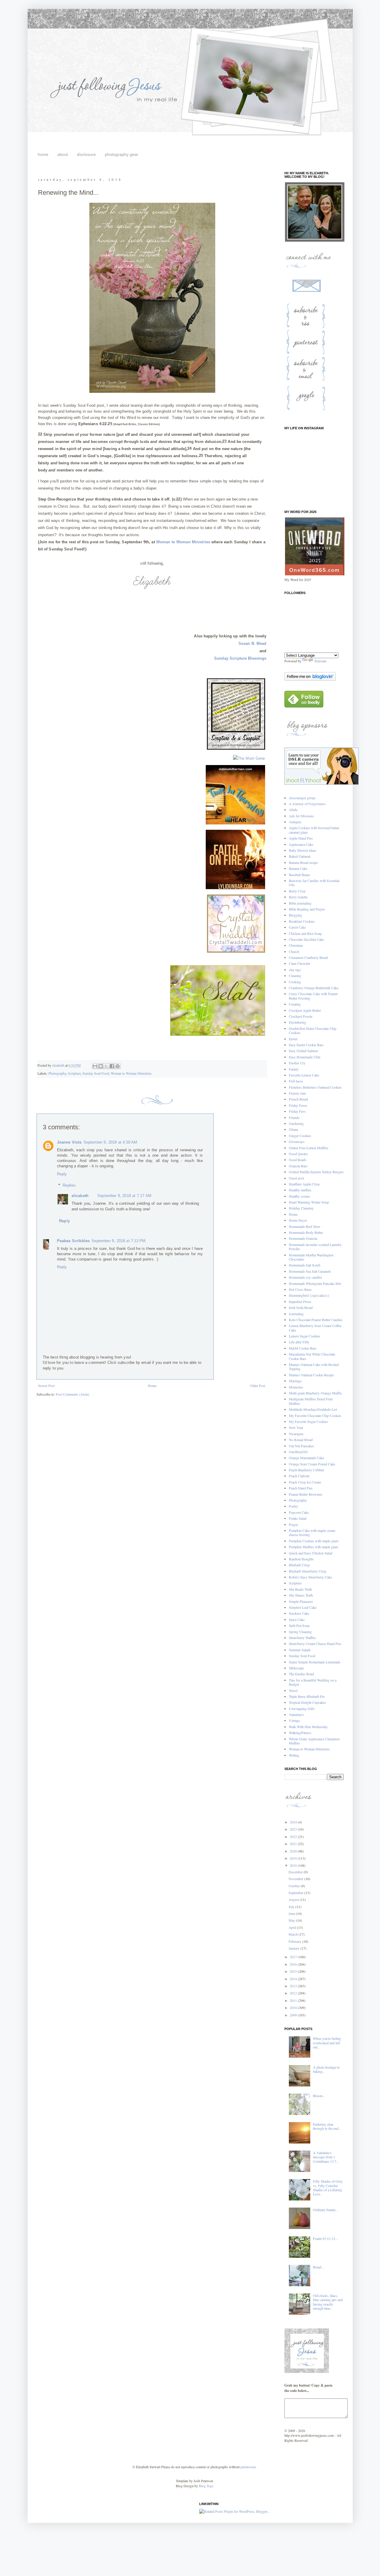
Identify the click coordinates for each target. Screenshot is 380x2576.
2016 (294, 1964)
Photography (57, 1073)
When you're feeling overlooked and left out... (327, 2043)
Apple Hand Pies (301, 838)
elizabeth (80, 1196)
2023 (294, 1829)
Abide (293, 810)
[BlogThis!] (101, 1066)
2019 (294, 1858)
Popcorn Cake (299, 1512)
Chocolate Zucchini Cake (306, 939)
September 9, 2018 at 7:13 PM (118, 1241)
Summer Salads (300, 1650)
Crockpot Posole (301, 1016)
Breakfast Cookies (302, 921)
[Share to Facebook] (112, 1066)
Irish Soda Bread (301, 1307)
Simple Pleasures (301, 1601)
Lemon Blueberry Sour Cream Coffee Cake (315, 1328)
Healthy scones (300, 1196)
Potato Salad (298, 1518)
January (294, 1948)
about (63, 154)
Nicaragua (296, 1434)
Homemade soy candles (305, 1277)
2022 (294, 1836)
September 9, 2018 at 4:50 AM (110, 1142)
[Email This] (95, 1066)
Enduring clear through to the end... (327, 2126)
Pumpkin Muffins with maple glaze (313, 1547)
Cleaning (295, 976)
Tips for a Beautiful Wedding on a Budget (313, 1682)
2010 (294, 2007)
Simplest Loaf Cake (303, 1607)
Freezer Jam (297, 1093)
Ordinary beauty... (326, 2210)
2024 (294, 1822)
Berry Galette (298, 897)
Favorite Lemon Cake (304, 1075)
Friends (294, 1117)
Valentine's (296, 1714)
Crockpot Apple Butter (305, 1010)
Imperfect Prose (300, 1302)
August (294, 1899)
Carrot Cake (297, 927)
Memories (296, 1387)
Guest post (296, 1178)
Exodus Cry (297, 1063)
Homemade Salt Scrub (305, 1265)
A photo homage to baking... (326, 2069)
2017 (294, 1957)
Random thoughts (301, 1559)
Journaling (296, 1314)
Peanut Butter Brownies (306, 1494)
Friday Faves (298, 1105)
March (294, 1934)
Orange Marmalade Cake (306, 1458)
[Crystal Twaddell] (236, 953)
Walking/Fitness (300, 1733)
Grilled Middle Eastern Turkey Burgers (316, 1172)
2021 (294, 1844)
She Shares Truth (301, 1595)
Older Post (258, 1386)
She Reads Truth (300, 1589)
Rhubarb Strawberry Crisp (308, 1571)
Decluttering (297, 1022)
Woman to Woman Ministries (184, 542)
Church (294, 951)
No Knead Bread (301, 1440)
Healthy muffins (300, 1190)
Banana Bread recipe (303, 862)
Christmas (296, 945)
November (296, 1879)
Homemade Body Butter (306, 1232)
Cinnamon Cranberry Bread (308, 957)
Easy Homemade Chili (305, 1057)
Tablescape (296, 1668)
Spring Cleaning (300, 1632)
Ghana (293, 1129)
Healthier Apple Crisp (304, 1184)
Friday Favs (297, 1111)
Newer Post (46, 1386)
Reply (62, 1174)
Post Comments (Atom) (73, 1394)
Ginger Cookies (300, 1136)
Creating (295, 1004)
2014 (294, 1979)
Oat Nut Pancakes (301, 1446)
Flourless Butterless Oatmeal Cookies (315, 1087)
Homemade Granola (303, 1238)
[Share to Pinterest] (118, 1066)
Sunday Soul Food (96, 1073)
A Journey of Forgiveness (307, 804)
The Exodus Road (301, 1674)
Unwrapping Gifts (302, 1709)
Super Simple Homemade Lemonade (315, 1662)
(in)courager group (302, 798)
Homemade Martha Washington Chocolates (311, 1257)
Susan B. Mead (252, 643)
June (292, 1913)
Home (152, 1386)
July (292, 1907)
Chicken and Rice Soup (305, 933)
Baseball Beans (300, 875)
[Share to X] (106, 1066)
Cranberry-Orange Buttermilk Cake (314, 988)
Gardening (296, 1123)
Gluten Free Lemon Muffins (309, 1148)
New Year (296, 1427)
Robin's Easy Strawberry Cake (310, 1577)
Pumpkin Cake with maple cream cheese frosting (312, 1532)
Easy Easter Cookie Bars (306, 1045)
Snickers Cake (299, 1613)
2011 (294, 2000)
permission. (248, 2467)
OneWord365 (298, 1452)
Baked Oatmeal (300, 856)
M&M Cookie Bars (303, 1348)
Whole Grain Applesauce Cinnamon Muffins (314, 1741)
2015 (294, 1971)
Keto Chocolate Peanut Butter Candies (316, 1320)
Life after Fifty (299, 1342)
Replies (69, 1185)
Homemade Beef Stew (305, 1226)
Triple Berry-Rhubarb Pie (307, 1696)
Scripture (74, 1073)
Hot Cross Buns (300, 1289)
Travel (293, 1690)
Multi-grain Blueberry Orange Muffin (315, 1393)
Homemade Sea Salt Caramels (310, 1271)
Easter (293, 1039)
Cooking (295, 982)
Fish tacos (296, 1081)
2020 (294, 1851)
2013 (294, 1986)
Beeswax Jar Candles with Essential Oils (314, 883)
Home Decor (298, 1220)
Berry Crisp (297, 891)
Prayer (293, 1524)
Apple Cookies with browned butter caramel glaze (314, 830)
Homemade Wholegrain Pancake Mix (315, 1283)
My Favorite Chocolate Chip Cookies (315, 1416)
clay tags (295, 970)
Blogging (295, 915)
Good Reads (298, 1160)
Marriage (295, 1381)
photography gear (122, 154)
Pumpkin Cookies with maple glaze (314, 1541)
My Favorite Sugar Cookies (308, 1421)
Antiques (295, 822)
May (292, 1920)
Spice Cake (297, 1619)
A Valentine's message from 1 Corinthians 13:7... (326, 2157)
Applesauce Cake (301, 844)
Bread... (318, 2267)
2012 (294, 1993)
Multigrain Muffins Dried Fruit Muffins (311, 1401)
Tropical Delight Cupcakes (307, 1702)
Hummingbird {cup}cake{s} (309, 1295)
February (295, 1941)
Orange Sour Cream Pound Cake (312, 1464)
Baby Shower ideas (303, 850)
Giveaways (297, 1141)
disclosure (86, 154)
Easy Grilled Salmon (303, 1051)
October (295, 1886)
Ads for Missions (301, 816)
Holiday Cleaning (301, 1208)
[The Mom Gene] (249, 758)
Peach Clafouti (299, 1476)
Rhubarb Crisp (299, 1565)
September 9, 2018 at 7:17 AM (124, 1196)
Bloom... (319, 2096)
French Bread (298, 1099)
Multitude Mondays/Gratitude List (313, 1409)
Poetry (293, 1506)
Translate (320, 661)
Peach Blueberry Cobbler (307, 1470)
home (43, 154)
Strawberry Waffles (302, 1638)
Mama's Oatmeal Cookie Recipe (311, 1375)
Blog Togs (206, 2486)
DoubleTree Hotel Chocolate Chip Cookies (313, 1030)
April (293, 1927)
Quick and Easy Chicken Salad (311, 1553)
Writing (294, 1755)
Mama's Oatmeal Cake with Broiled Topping (314, 1367)
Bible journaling (300, 903)
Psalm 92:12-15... (325, 2238)
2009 (294, 2015)
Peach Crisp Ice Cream (305, 1482)
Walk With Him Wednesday (308, 1727)
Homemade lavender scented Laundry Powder (315, 1247)
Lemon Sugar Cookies (305, 1336)
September (296, 1893)
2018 (294, 1865)
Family (294, 1069)
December (296, 1872)
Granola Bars (298, 1166)
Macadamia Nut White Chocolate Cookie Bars (312, 1356)
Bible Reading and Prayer (307, 909)
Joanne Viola (69, 1142)
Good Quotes (298, 1154)
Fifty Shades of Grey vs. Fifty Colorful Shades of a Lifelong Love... (328, 2188)
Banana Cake (298, 868)
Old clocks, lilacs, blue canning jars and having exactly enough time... (328, 2302)
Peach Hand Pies (301, 1488)
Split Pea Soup (299, 1625)
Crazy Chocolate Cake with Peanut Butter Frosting (313, 996)
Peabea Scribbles (73, 1241)
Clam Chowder (300, 963)
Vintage (294, 1720)
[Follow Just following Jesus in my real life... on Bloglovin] (310, 679)
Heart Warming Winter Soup (309, 1202)
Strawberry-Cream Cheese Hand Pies (315, 1644)
